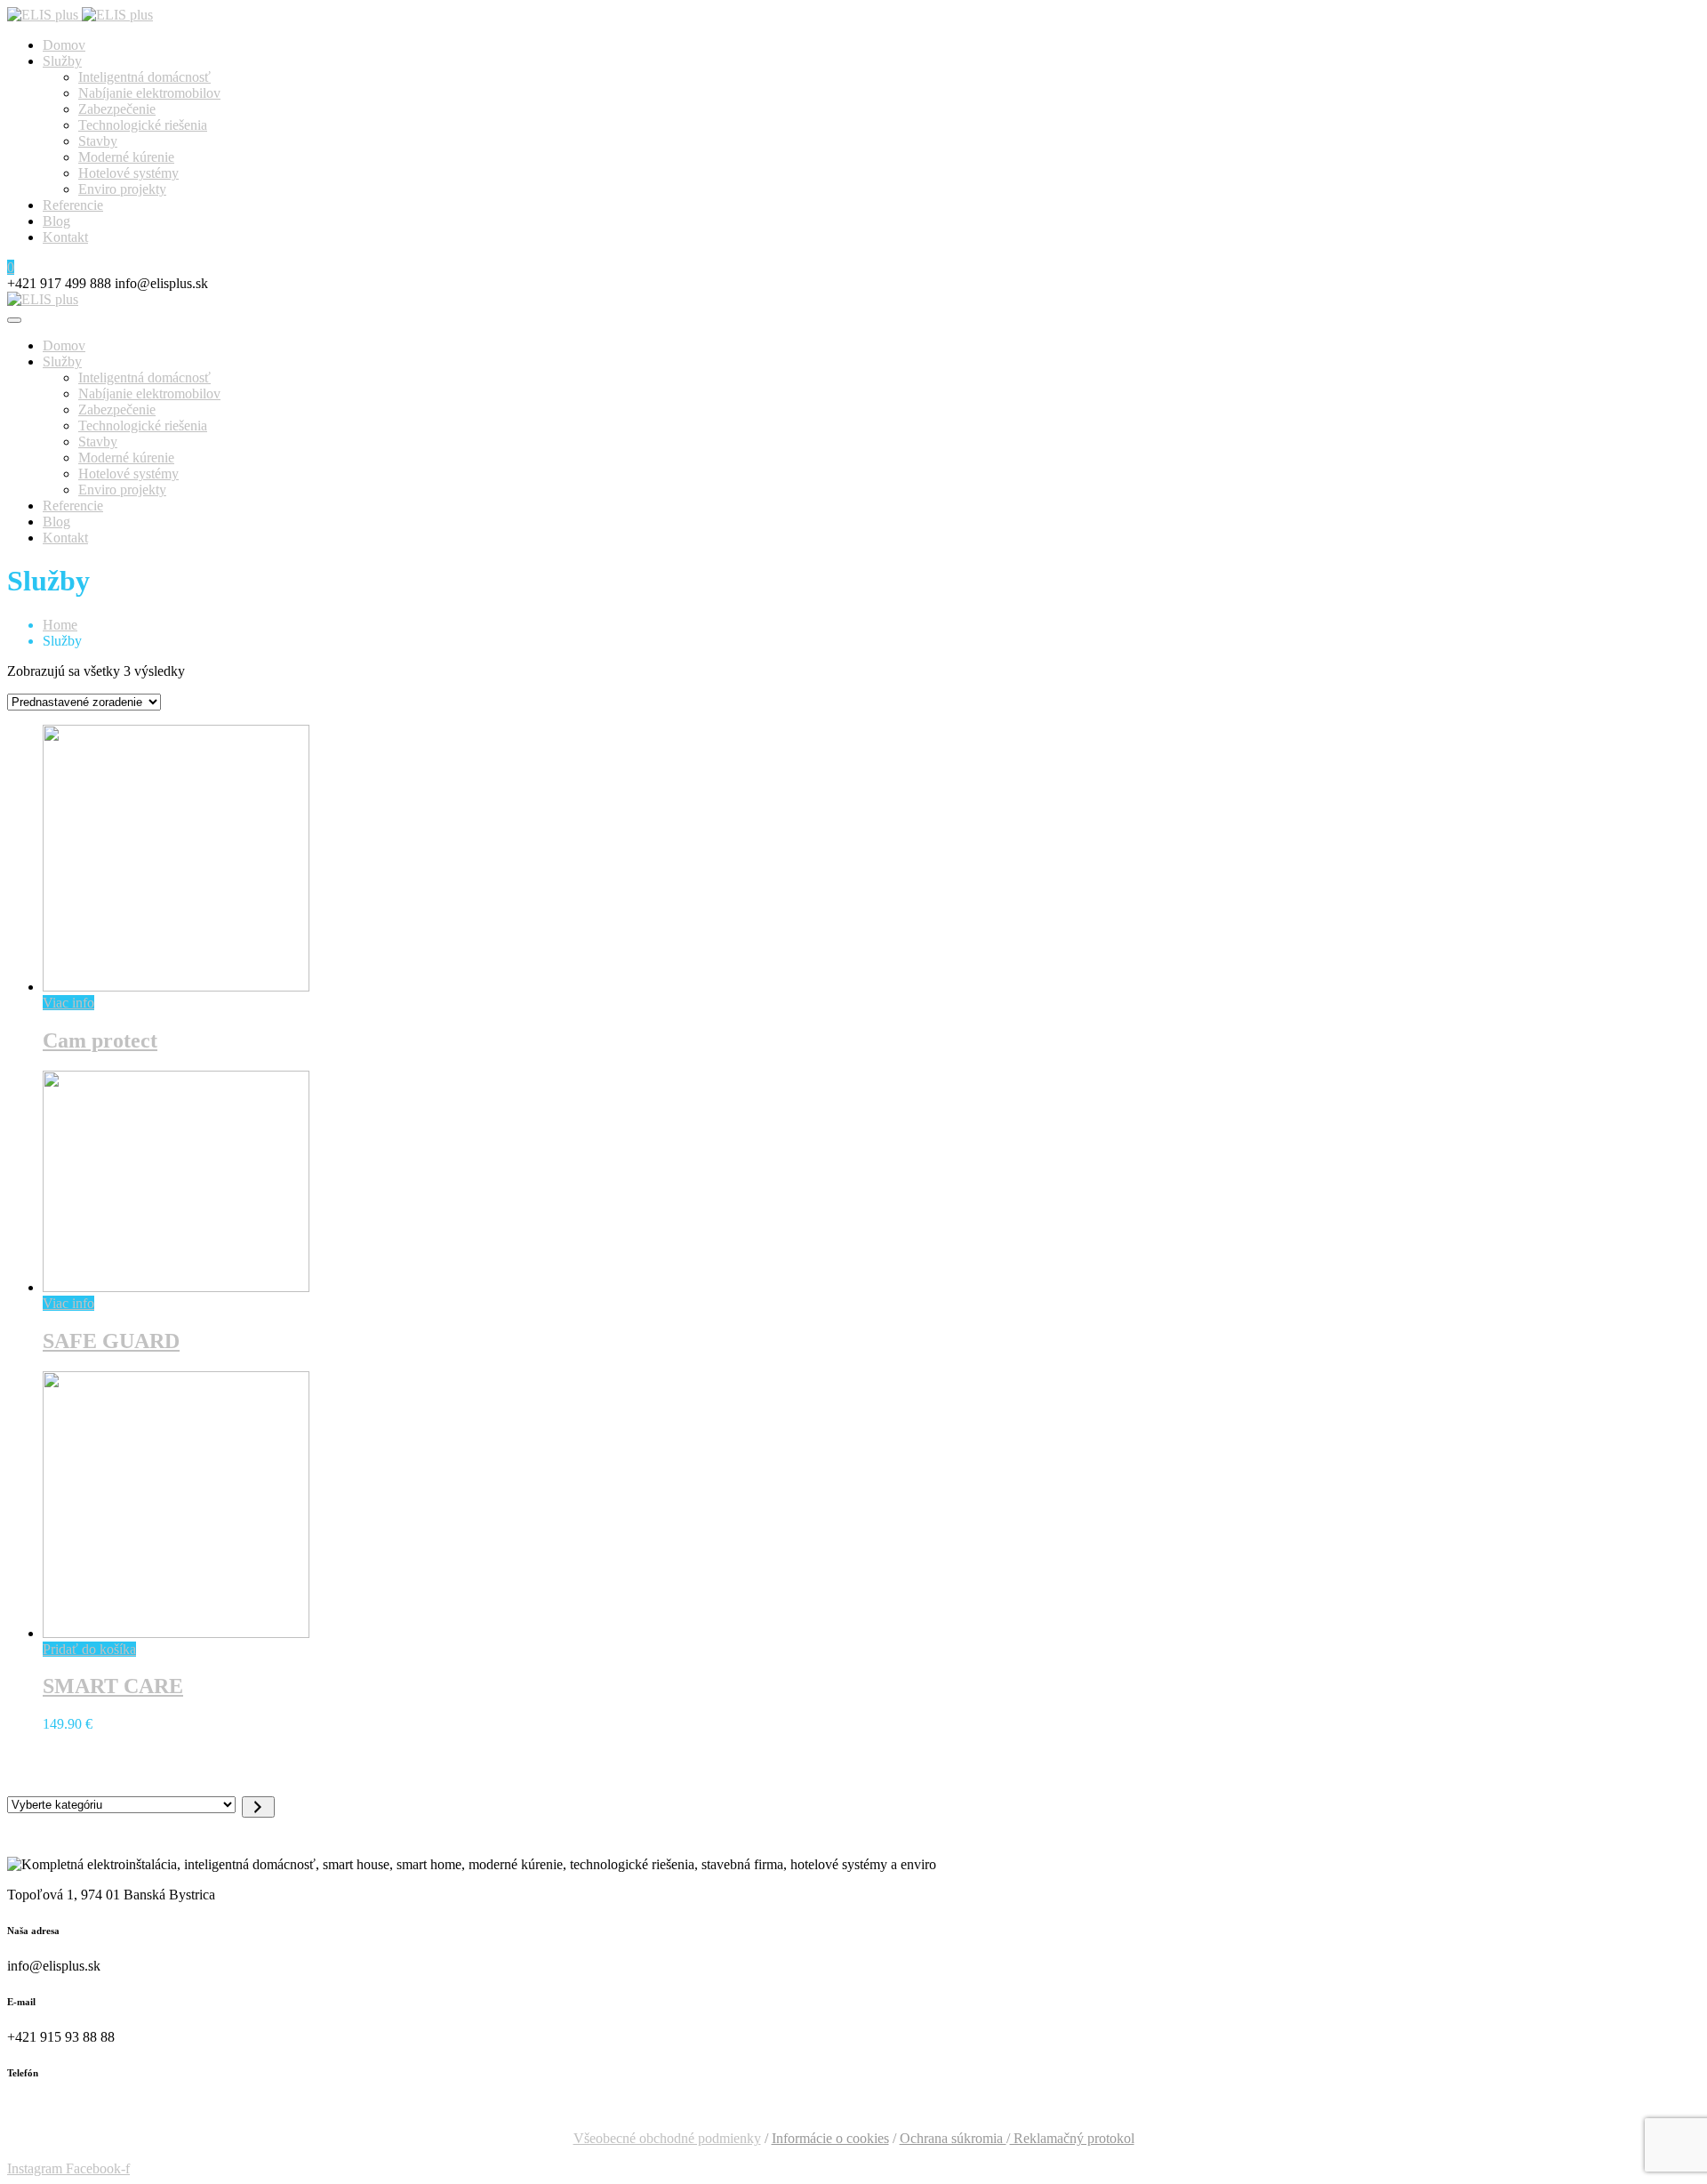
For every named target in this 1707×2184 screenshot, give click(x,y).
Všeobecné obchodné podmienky (667, 2138)
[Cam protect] (176, 987)
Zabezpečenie (117, 109)
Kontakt (65, 237)
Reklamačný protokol (1072, 2138)
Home (60, 625)
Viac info (68, 1003)
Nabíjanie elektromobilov (149, 93)
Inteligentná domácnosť (144, 77)
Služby (62, 61)
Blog (56, 221)
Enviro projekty (122, 189)
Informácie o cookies (830, 2138)
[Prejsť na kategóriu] (258, 1807)
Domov (64, 45)
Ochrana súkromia (953, 2138)
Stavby (98, 141)
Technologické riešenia (143, 125)
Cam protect (100, 1040)
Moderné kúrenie (126, 157)
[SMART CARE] (176, 1633)
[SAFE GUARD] (176, 1287)
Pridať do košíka (89, 1649)
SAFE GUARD (111, 1341)
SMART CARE (113, 1686)
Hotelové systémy (128, 173)
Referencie (73, 205)
